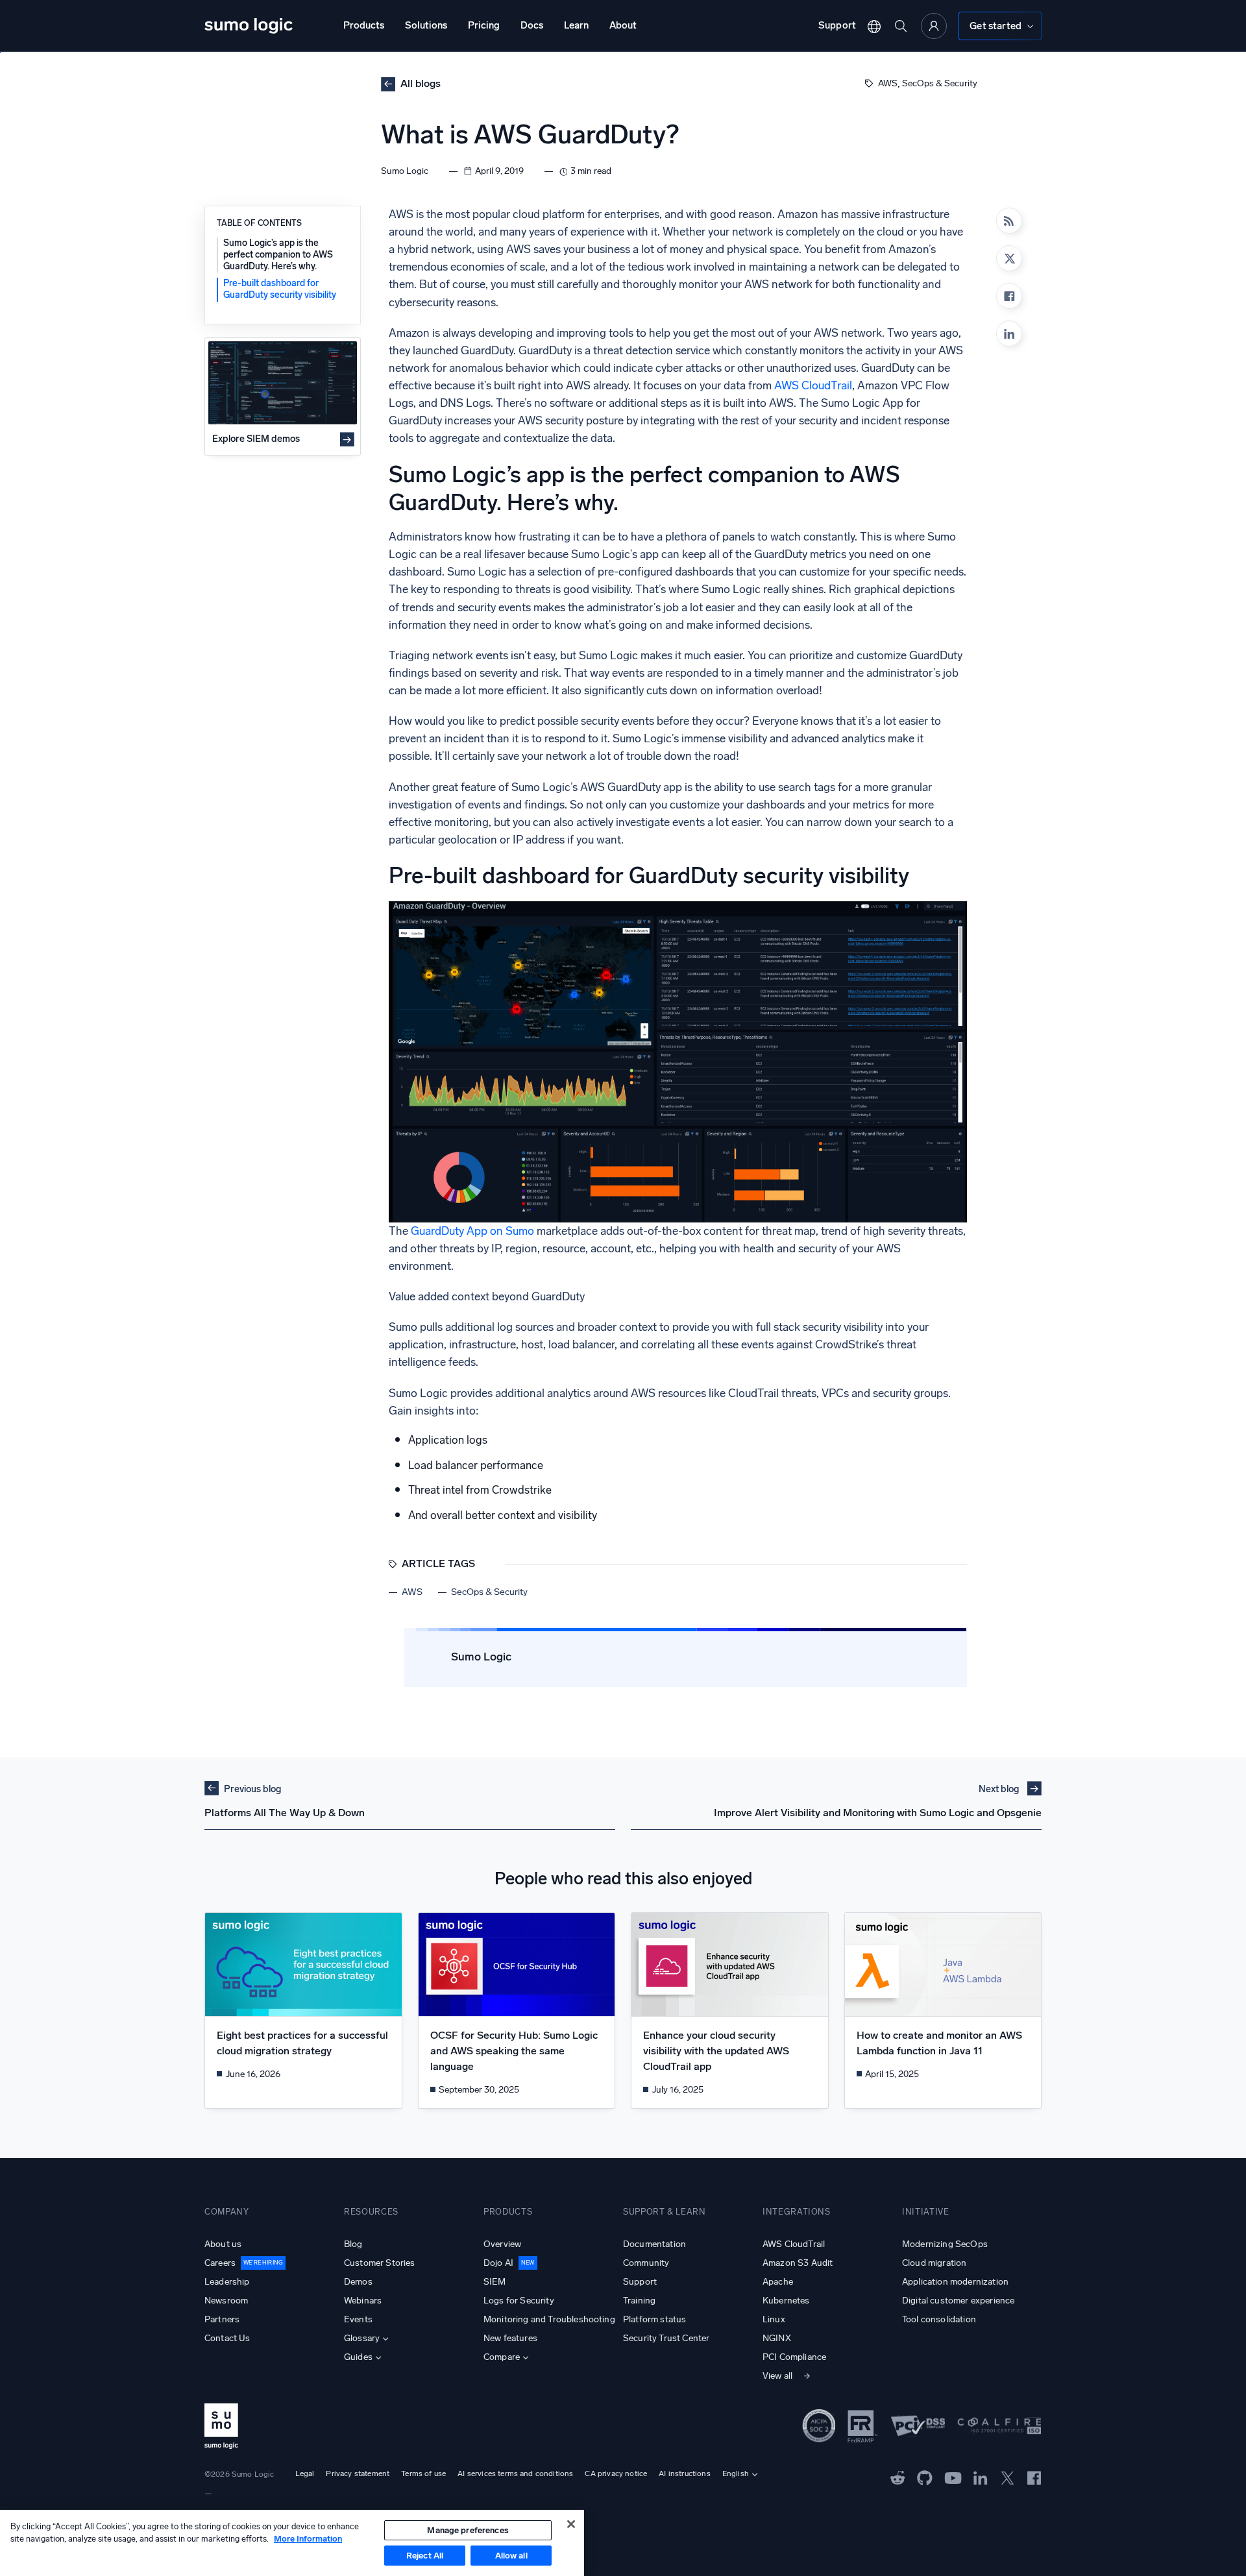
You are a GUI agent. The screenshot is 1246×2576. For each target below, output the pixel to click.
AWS (888, 83)
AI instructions (684, 2473)
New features (510, 2338)
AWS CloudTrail (813, 386)
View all (777, 2376)
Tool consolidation (939, 2319)
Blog (353, 2244)
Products (364, 25)
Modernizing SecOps (945, 2244)
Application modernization (955, 2282)
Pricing (484, 25)
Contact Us (227, 2338)
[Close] (571, 2524)
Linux (774, 2319)
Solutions (426, 25)
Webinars (363, 2301)
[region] (292, 2543)
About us (223, 2244)
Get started (996, 26)
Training (639, 2301)
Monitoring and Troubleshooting (549, 2319)
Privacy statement (358, 2473)
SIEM (495, 2282)
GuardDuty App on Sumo (472, 1231)
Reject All (425, 2556)
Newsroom (226, 2301)
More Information (308, 2539)
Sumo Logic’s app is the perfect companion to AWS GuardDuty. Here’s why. (278, 255)
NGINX (777, 2338)
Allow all (511, 2556)
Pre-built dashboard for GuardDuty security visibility (280, 289)
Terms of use (423, 2473)
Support (837, 25)
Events (358, 2319)
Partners (222, 2319)
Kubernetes (786, 2301)
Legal (305, 2473)
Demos (358, 2282)
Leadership (227, 2282)
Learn (576, 25)
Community (646, 2263)
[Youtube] (953, 2477)
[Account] (934, 26)
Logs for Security (519, 2301)
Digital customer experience (958, 2301)
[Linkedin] (1009, 334)
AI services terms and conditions (515, 2473)
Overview (502, 2244)
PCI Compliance (794, 2357)
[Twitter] (1008, 2477)
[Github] (898, 2477)
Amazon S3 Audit (798, 2263)
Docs (532, 25)
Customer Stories (380, 2263)
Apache (778, 2282)
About (623, 25)
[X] (1009, 258)
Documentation (654, 2244)
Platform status (654, 2319)
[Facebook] (1009, 296)
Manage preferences (468, 2530)
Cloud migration (934, 2263)
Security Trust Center (666, 2338)
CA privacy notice (616, 2473)
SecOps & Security (940, 83)
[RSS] (1009, 221)
